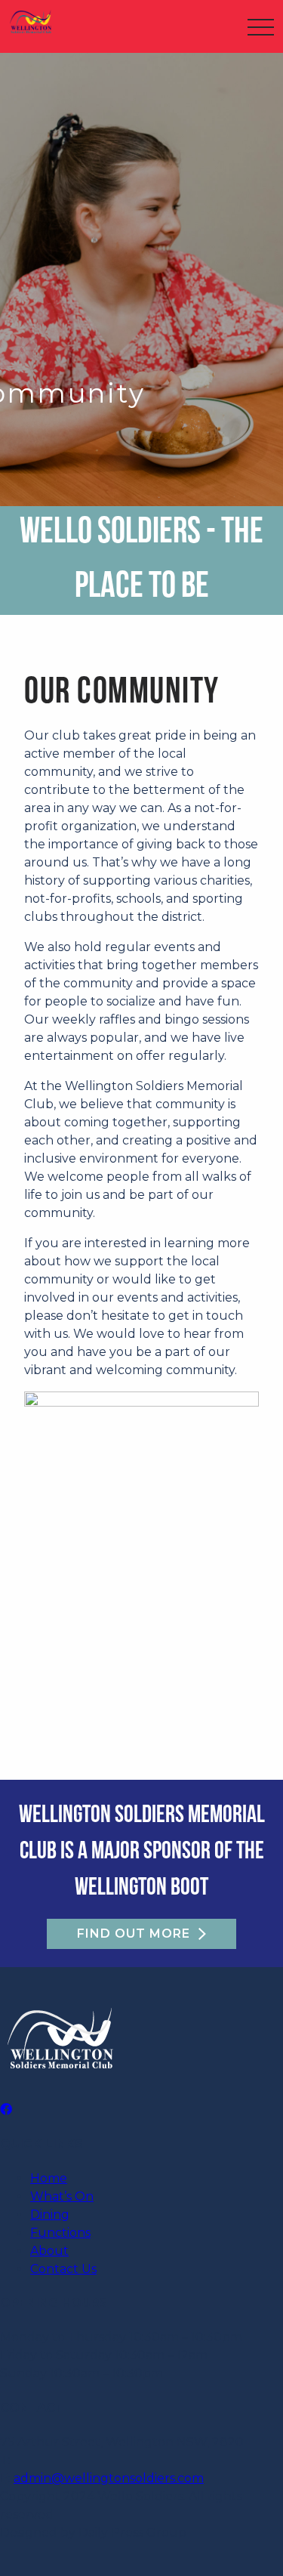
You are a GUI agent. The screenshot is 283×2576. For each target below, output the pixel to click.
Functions (60, 2233)
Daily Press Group (132, 2533)
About (49, 2251)
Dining (50, 2215)
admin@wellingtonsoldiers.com (109, 2478)
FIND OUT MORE (134, 1934)
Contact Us (63, 2269)
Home (49, 2178)
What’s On (62, 2196)
